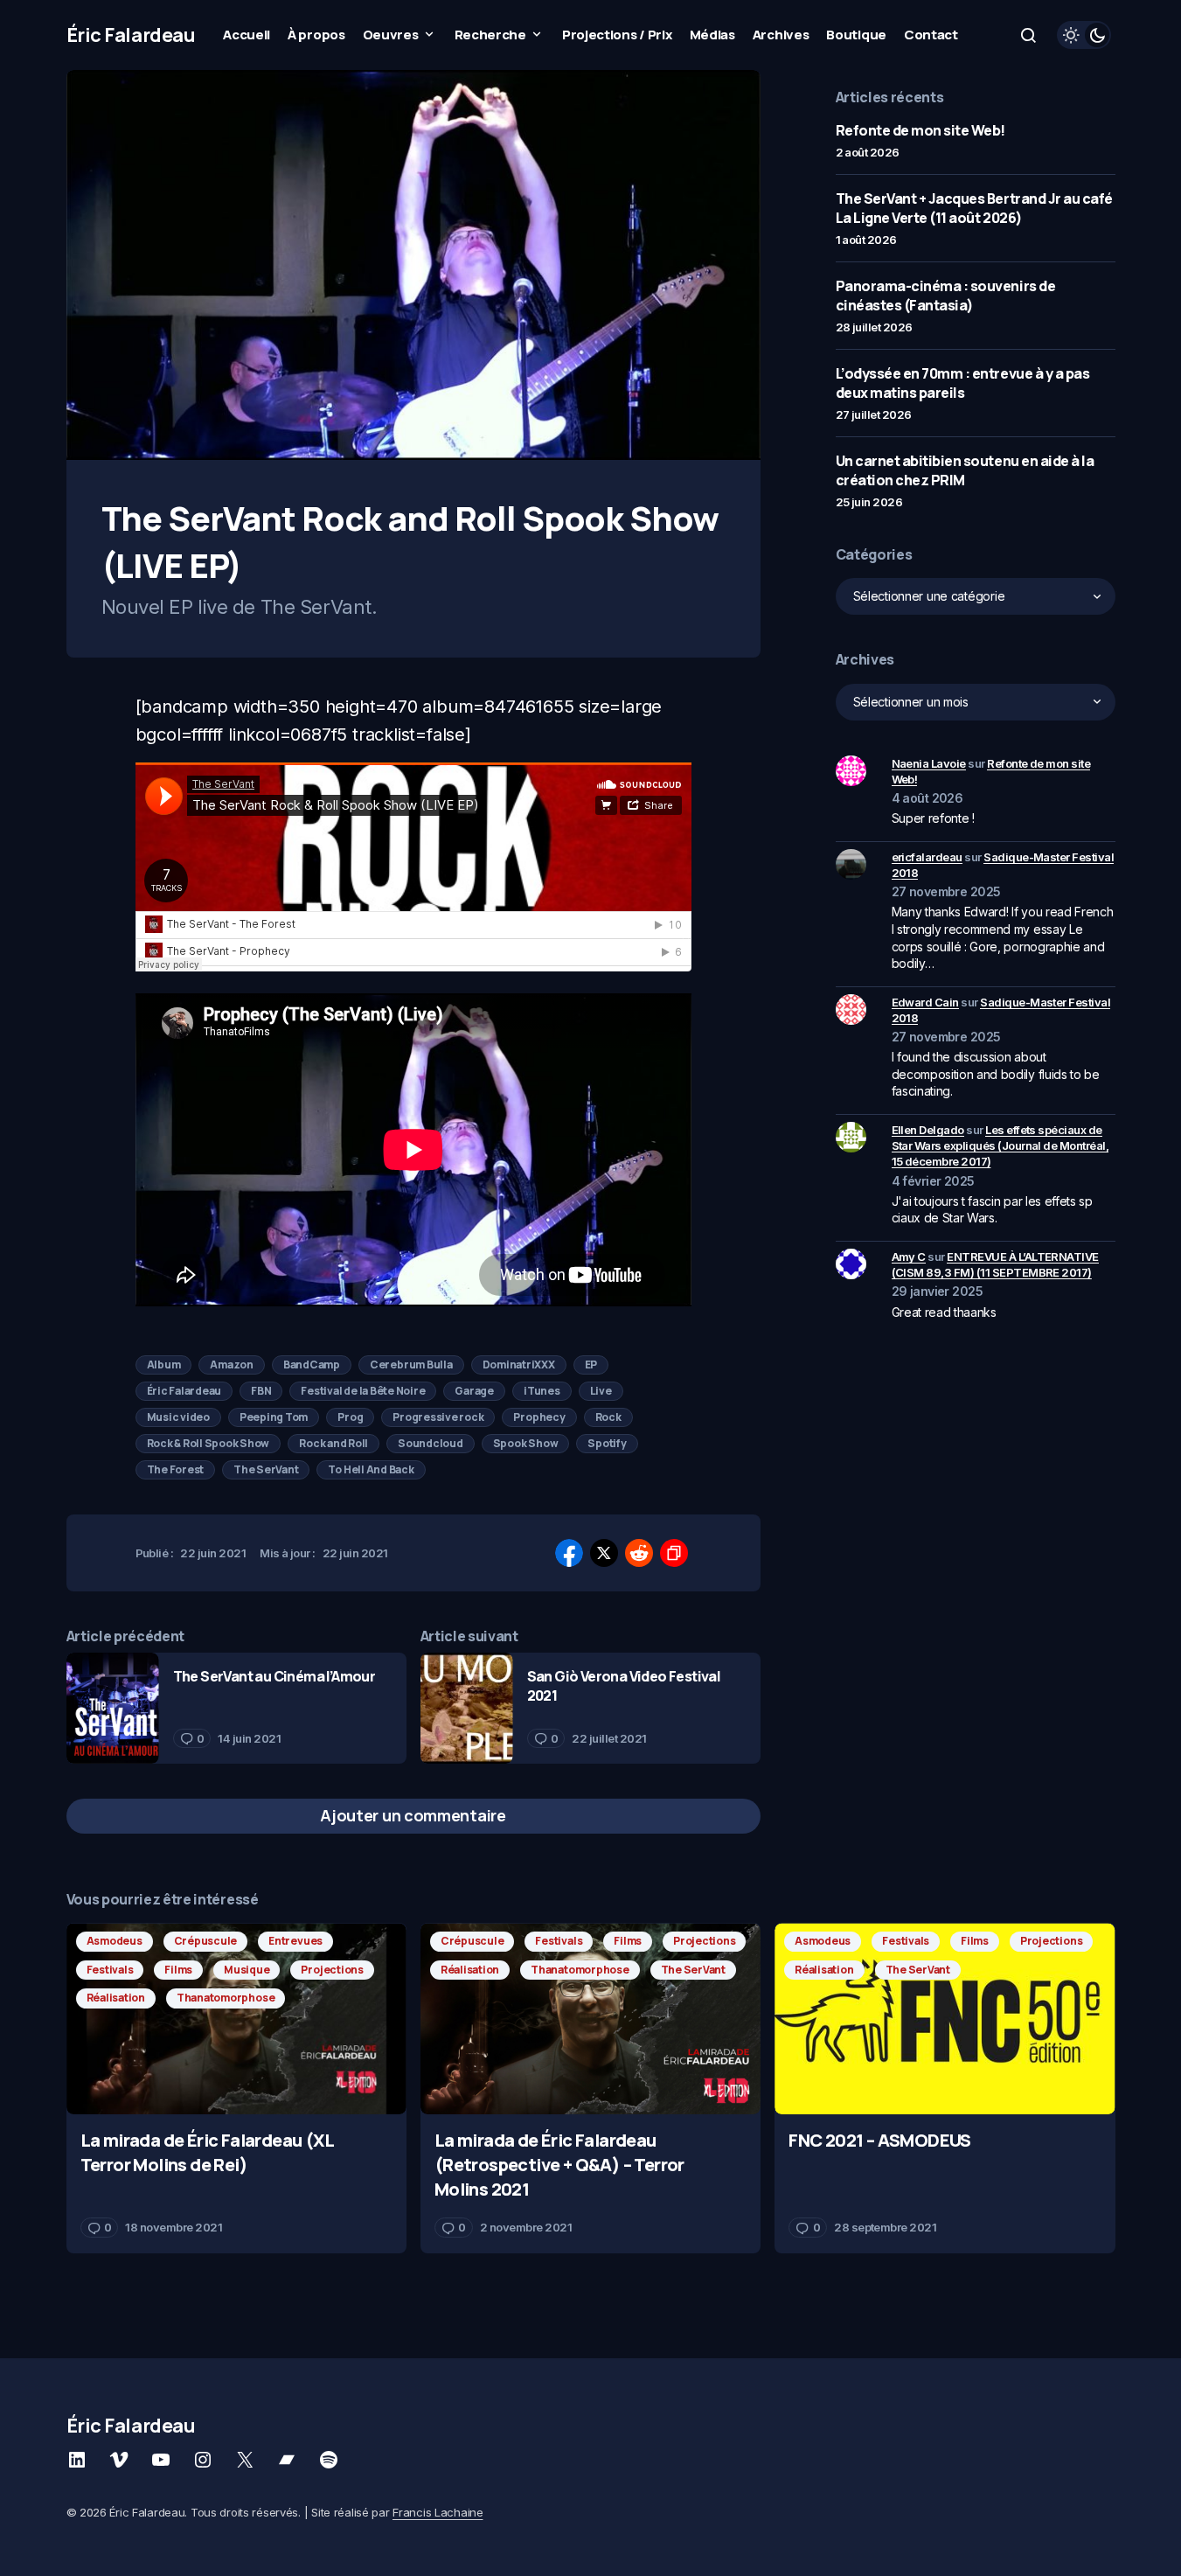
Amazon (232, 1365)
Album (164, 1365)
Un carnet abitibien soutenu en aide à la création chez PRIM (965, 470)
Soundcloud (431, 1443)
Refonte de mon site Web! (920, 130)
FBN (261, 1391)
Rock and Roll (333, 1443)
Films (178, 1970)
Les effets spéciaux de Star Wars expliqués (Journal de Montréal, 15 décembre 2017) (1000, 1145)
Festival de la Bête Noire (363, 1391)
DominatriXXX (519, 1365)
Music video (178, 1417)
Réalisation (116, 1998)
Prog (350, 1417)
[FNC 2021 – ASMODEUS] (945, 2019)
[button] (1028, 35)
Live (601, 1391)
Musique (247, 1970)
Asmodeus (115, 1941)
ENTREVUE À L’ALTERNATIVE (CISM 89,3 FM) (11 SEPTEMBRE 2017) (995, 1264)
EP (591, 1365)
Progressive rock (438, 1417)
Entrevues (295, 1941)
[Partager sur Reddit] (639, 1553)
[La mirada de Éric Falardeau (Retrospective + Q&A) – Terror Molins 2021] (590, 2019)
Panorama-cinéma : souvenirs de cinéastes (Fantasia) (946, 296)
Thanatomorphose (226, 1998)
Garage (474, 1391)
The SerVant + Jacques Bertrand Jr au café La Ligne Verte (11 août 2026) (974, 208)
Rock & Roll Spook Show (208, 1443)
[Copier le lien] (674, 1553)
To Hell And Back (371, 1469)
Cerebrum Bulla (411, 1365)
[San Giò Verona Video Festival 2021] (467, 1708)
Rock (608, 1417)
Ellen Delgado (928, 1130)
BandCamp (312, 1365)
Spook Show (526, 1443)
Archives (865, 659)
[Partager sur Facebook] (569, 1553)
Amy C (909, 1257)
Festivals (110, 1970)
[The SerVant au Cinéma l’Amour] (113, 1708)
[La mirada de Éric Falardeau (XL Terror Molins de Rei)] (236, 2019)
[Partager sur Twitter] (604, 1553)
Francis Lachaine (438, 2512)
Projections (332, 1970)
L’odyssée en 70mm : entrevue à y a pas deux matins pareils (963, 383)
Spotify (607, 1443)
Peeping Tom (274, 1417)
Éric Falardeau (131, 35)
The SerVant (266, 1469)
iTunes (542, 1391)
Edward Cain (925, 1002)
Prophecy (539, 1417)
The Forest (176, 1469)
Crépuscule (206, 1941)
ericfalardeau (927, 857)
